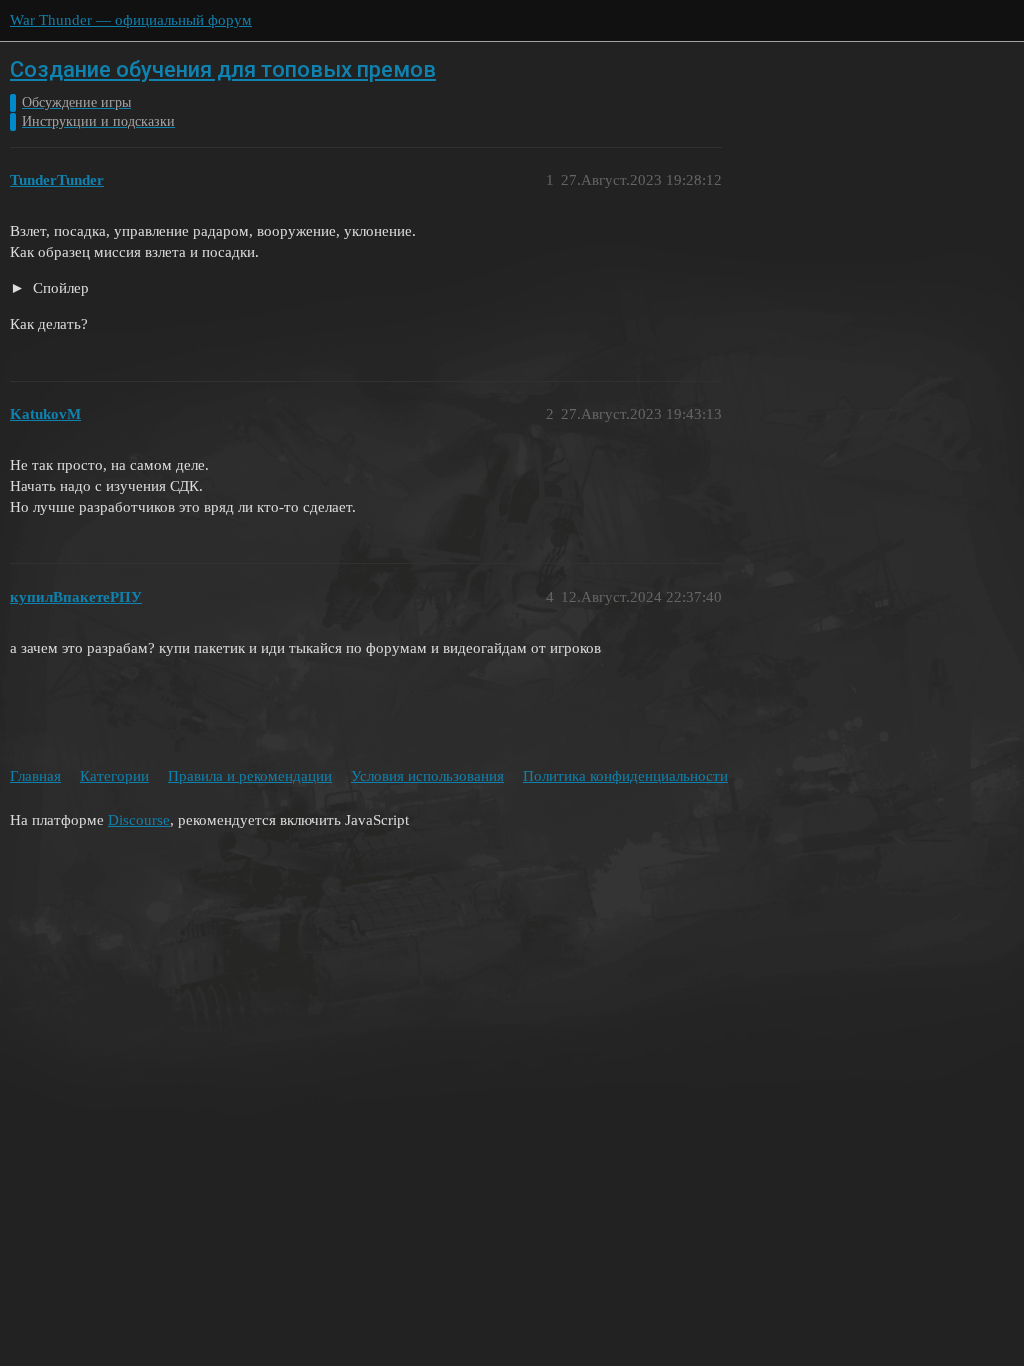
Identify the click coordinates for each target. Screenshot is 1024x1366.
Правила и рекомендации (250, 776)
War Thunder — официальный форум (131, 20)
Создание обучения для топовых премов (223, 69)
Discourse (139, 820)
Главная (35, 776)
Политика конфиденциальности (625, 776)
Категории (114, 776)
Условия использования (427, 776)
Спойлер (59, 288)
